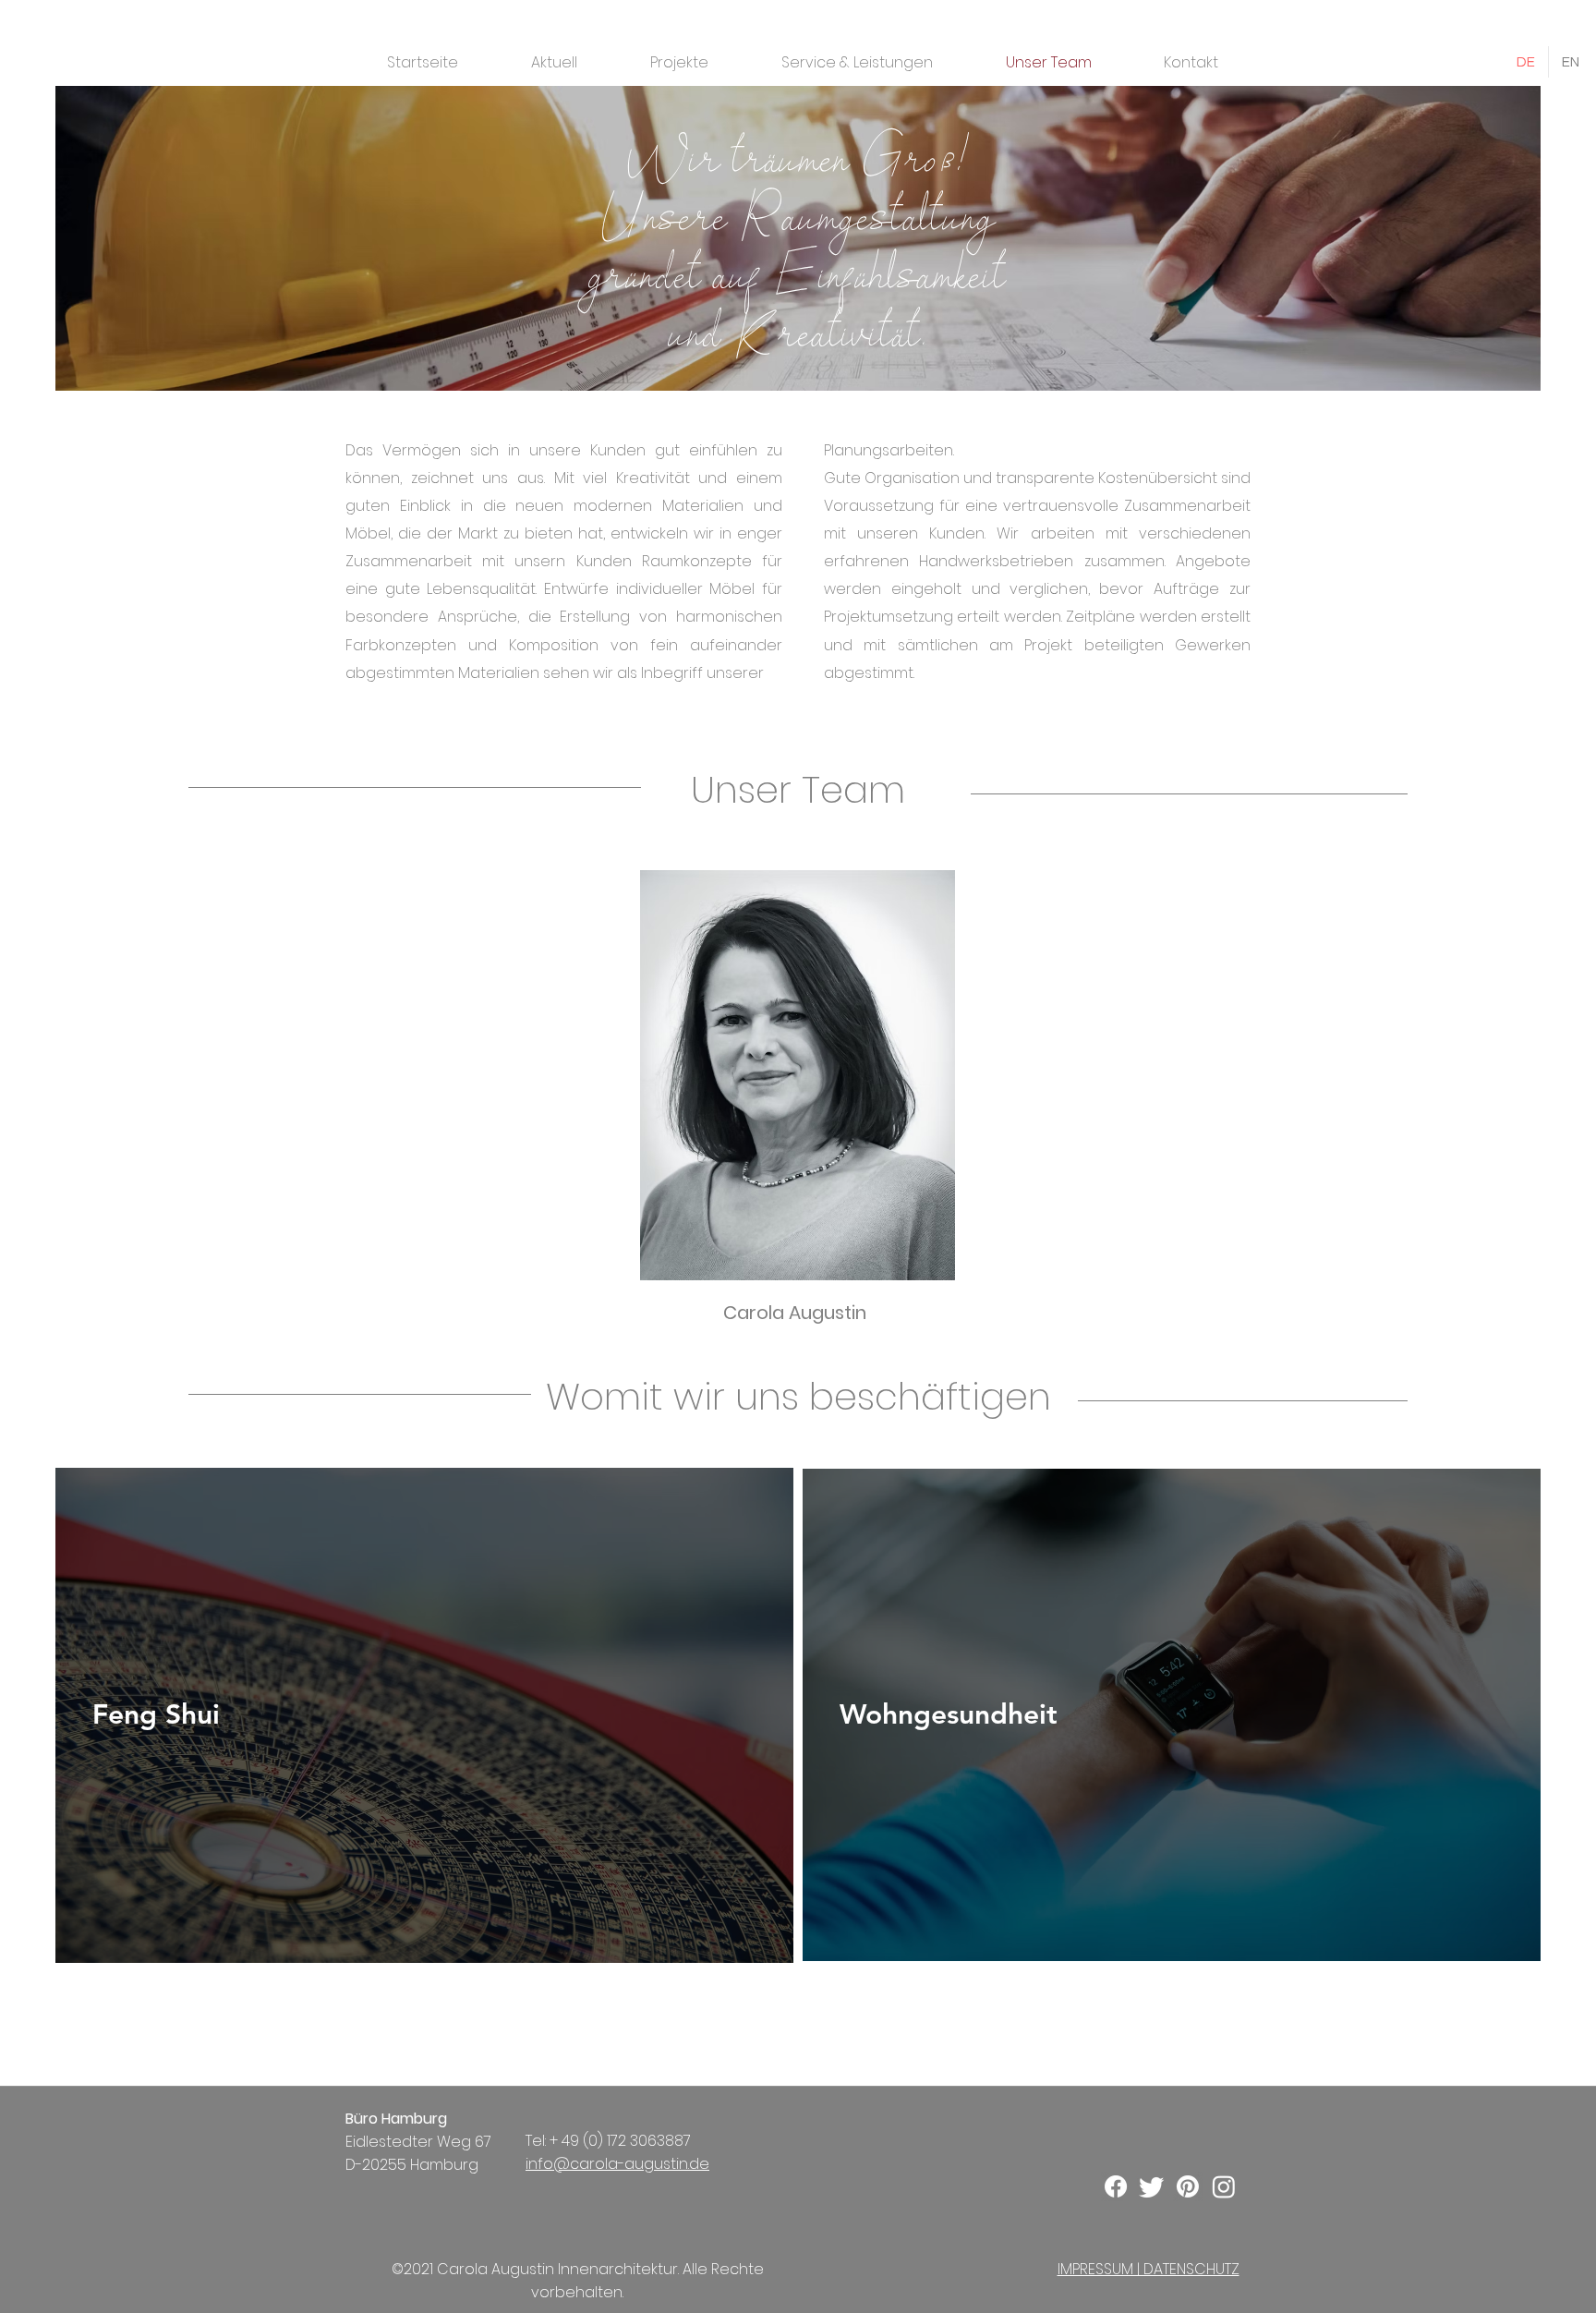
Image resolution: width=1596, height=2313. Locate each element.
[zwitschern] (1152, 2186)
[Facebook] (1116, 2186)
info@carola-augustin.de (617, 2164)
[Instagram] (1224, 2186)
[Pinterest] (1188, 2186)
